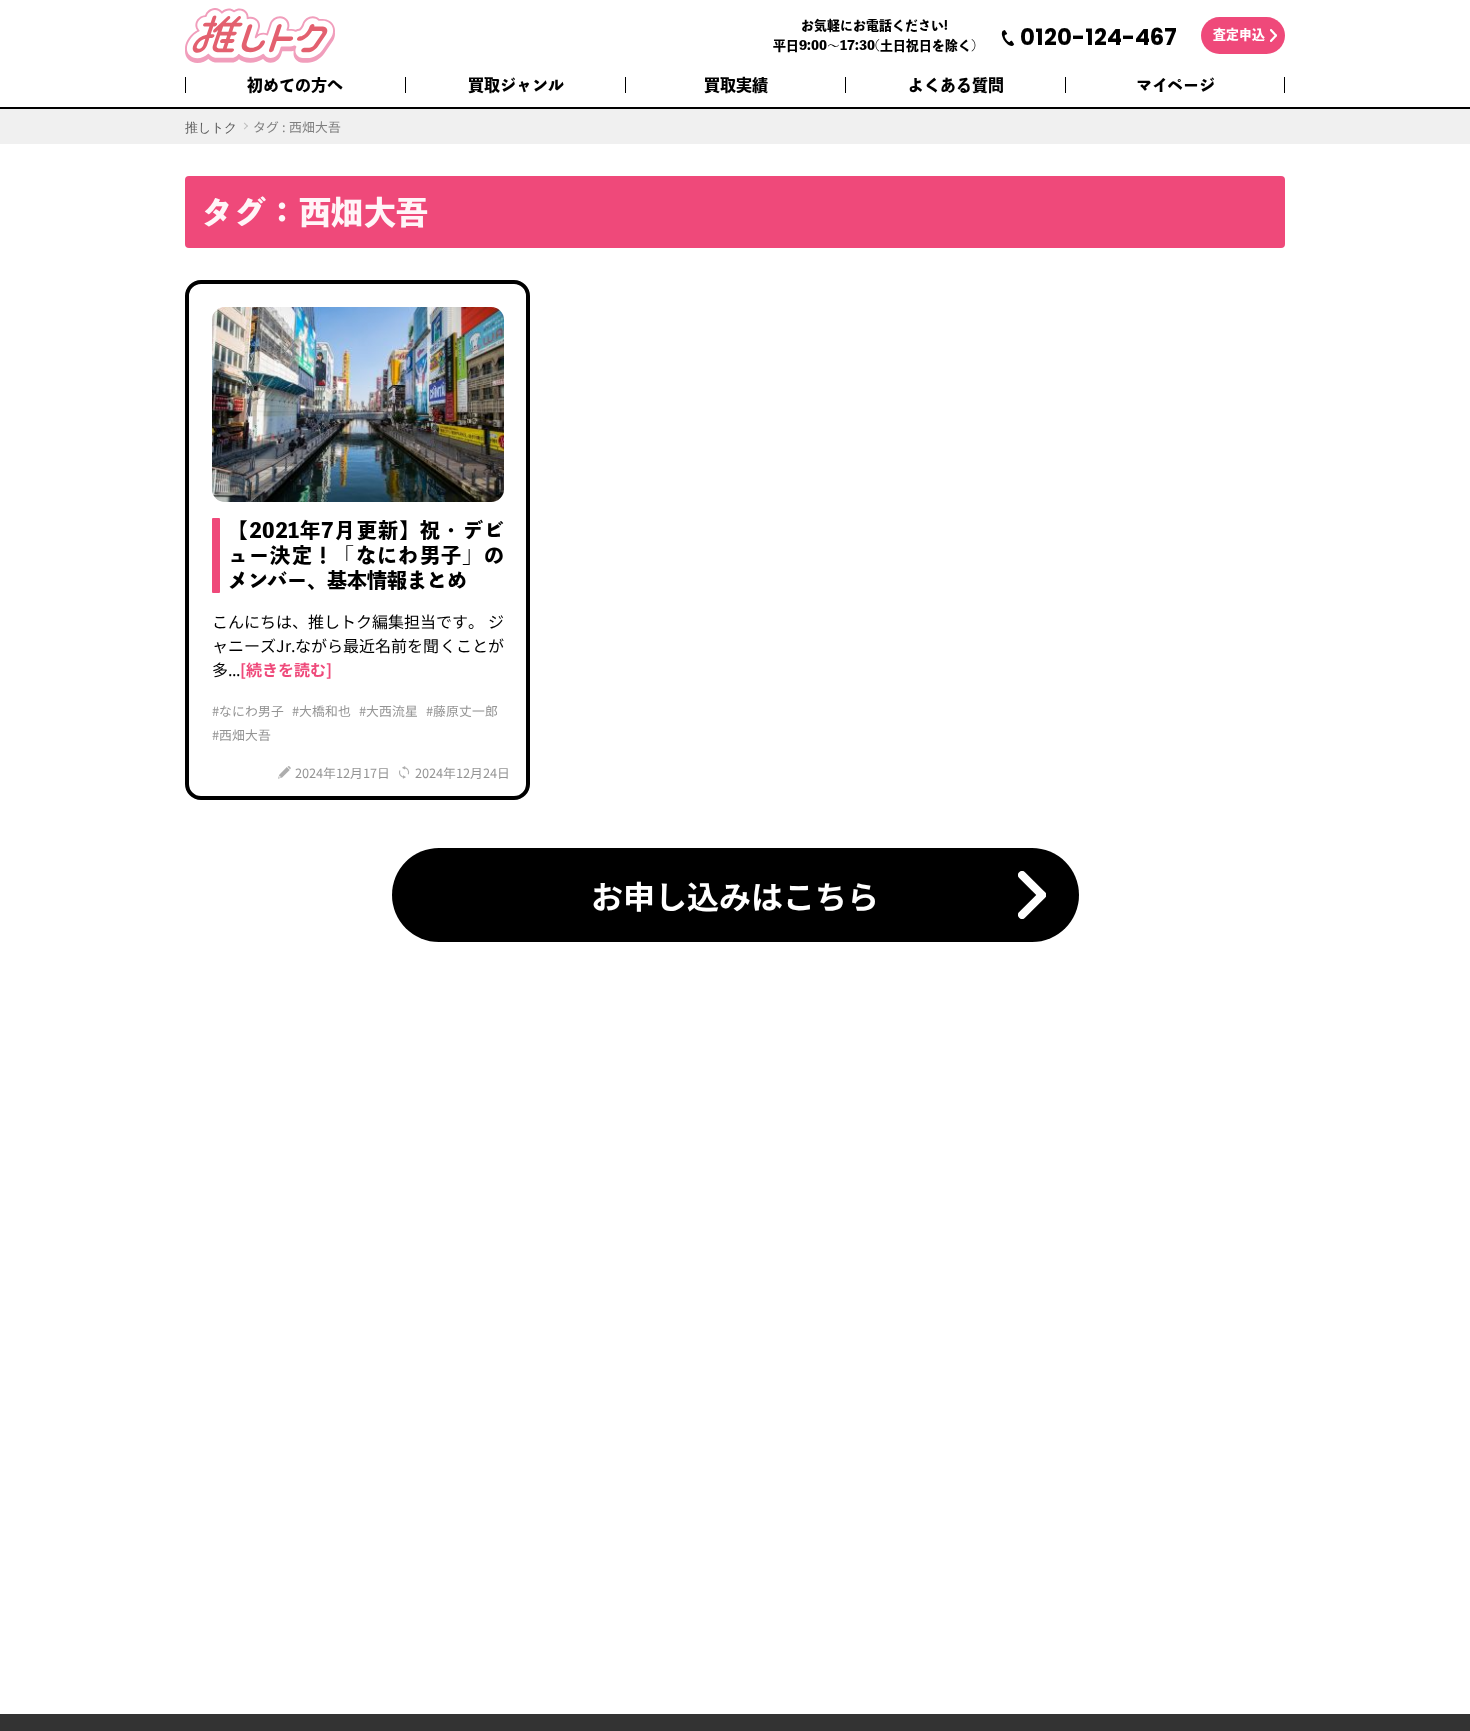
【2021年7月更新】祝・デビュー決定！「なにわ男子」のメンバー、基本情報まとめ (366, 555)
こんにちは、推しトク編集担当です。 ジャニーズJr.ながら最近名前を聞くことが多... (358, 645)
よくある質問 (956, 85)
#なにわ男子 (248, 710)
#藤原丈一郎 (462, 710)
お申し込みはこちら (735, 895)
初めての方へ (295, 85)
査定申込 (1239, 34)
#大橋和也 (321, 710)
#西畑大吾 (241, 734)
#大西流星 (388, 710)
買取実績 (736, 85)
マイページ (1175, 85)
